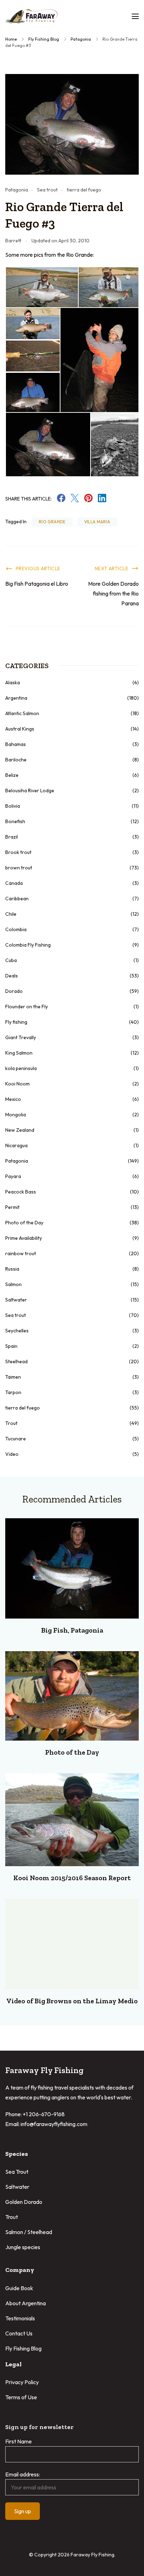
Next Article (111, 569)
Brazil (12, 837)
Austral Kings (20, 729)
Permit (12, 1207)
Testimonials (20, 2318)
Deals (12, 976)
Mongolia (16, 1115)
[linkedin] (102, 500)
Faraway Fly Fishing (92, 2555)
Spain (11, 1346)
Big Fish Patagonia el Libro (37, 584)
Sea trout (47, 190)
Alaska (13, 682)
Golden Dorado (24, 2202)
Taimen (13, 1377)
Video (12, 1454)
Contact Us (19, 2333)
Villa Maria (97, 522)
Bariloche (16, 760)
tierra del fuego (84, 190)
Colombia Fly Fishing (28, 945)
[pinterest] (88, 500)
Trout (11, 1423)
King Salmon (19, 1053)
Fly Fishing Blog (23, 2348)
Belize (12, 775)
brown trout (19, 868)
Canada (14, 883)
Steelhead (16, 1361)
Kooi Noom (17, 1084)
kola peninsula (21, 1068)
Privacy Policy (22, 2382)
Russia (12, 1269)
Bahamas (16, 744)
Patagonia (17, 190)
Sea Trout (17, 2172)
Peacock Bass (21, 1192)
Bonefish (15, 821)
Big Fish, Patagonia (72, 1630)
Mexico (13, 1099)
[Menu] (135, 16)
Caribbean (17, 899)
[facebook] (61, 500)
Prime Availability (24, 1238)
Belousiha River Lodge (30, 791)
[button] (42, 287)
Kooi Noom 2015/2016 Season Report (72, 1878)
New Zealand (20, 1130)
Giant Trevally (21, 1037)
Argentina (16, 698)
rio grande (52, 522)
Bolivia (13, 806)
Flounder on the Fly (27, 1007)
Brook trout (18, 852)
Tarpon (13, 1392)
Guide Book (19, 2288)
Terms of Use (21, 2397)
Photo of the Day (24, 1223)
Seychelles (17, 1331)
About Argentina (26, 2303)
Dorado (14, 991)
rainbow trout (21, 1253)
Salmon (13, 1284)
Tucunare (16, 1439)
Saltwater (16, 1300)
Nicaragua (16, 1145)
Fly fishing (16, 1022)
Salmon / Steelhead (29, 2232)
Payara (13, 1176)
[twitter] (75, 500)
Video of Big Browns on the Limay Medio (72, 2001)
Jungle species (23, 2247)
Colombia (16, 929)
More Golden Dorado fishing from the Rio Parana (113, 593)
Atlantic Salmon (22, 713)
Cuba (11, 960)
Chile (11, 914)
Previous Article (38, 569)
